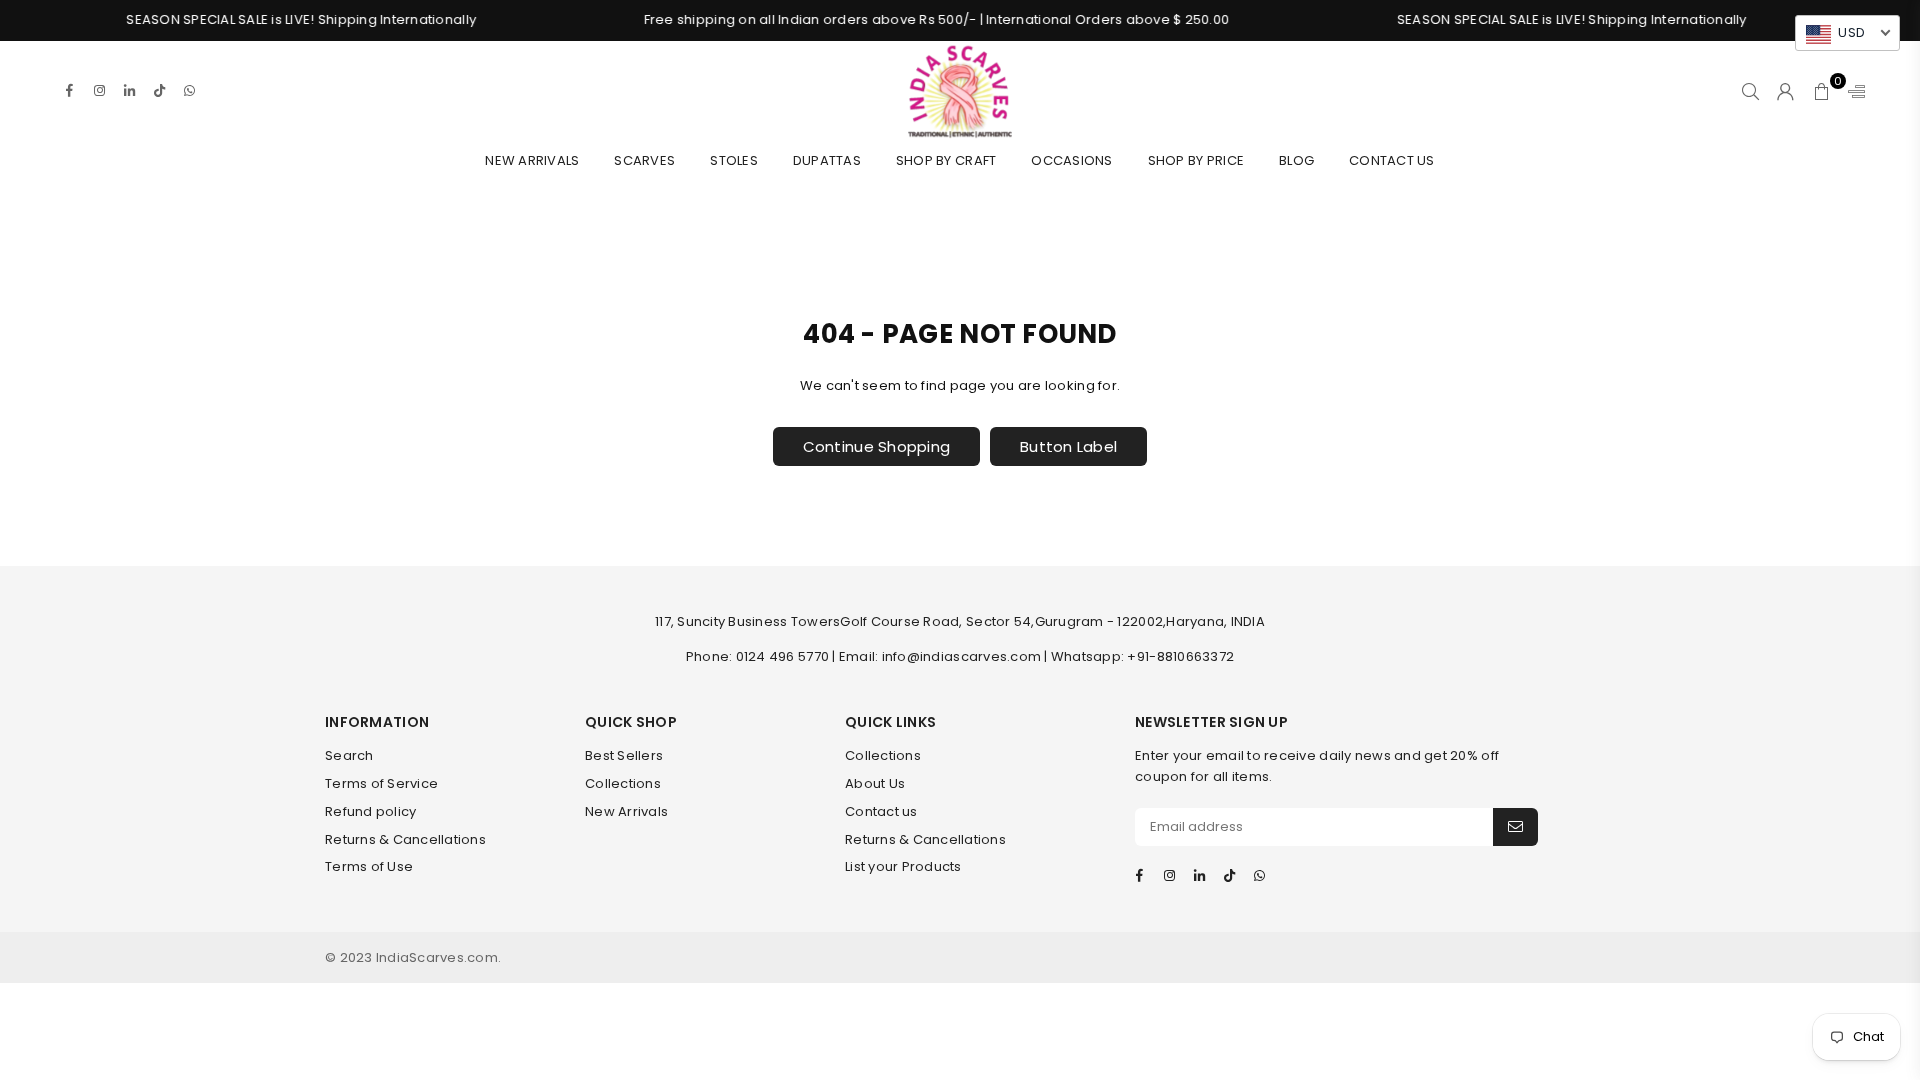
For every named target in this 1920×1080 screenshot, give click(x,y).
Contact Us (1392, 160)
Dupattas (827, 160)
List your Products (903, 866)
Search (349, 755)
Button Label (1068, 446)
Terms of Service (381, 783)
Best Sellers (624, 755)
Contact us (881, 811)
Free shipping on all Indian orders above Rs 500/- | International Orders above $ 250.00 (913, 19)
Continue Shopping (876, 446)
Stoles (734, 160)
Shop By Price (1196, 160)
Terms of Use (369, 866)
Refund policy (370, 811)
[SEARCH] (1750, 91)
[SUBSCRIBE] (1515, 827)
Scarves (644, 160)
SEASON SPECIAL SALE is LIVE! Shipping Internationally (278, 19)
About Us (875, 783)
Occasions (1071, 160)
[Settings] (1852, 91)
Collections (623, 783)
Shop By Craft (946, 160)
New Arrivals (532, 160)
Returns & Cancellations (405, 839)
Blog (1296, 160)
